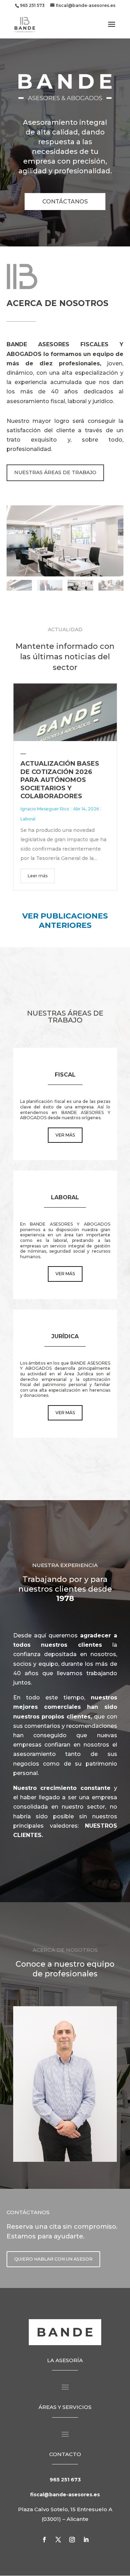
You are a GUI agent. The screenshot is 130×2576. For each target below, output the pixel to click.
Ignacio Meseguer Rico (45, 809)
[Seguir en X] (58, 2540)
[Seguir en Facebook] (44, 2540)
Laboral (28, 819)
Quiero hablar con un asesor (53, 2259)
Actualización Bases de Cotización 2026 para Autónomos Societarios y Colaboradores (60, 780)
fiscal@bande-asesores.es (65, 2495)
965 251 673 (65, 2480)
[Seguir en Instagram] (72, 2540)
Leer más (38, 876)
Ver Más (65, 1135)
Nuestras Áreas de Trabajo (55, 472)
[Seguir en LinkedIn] (86, 2540)
